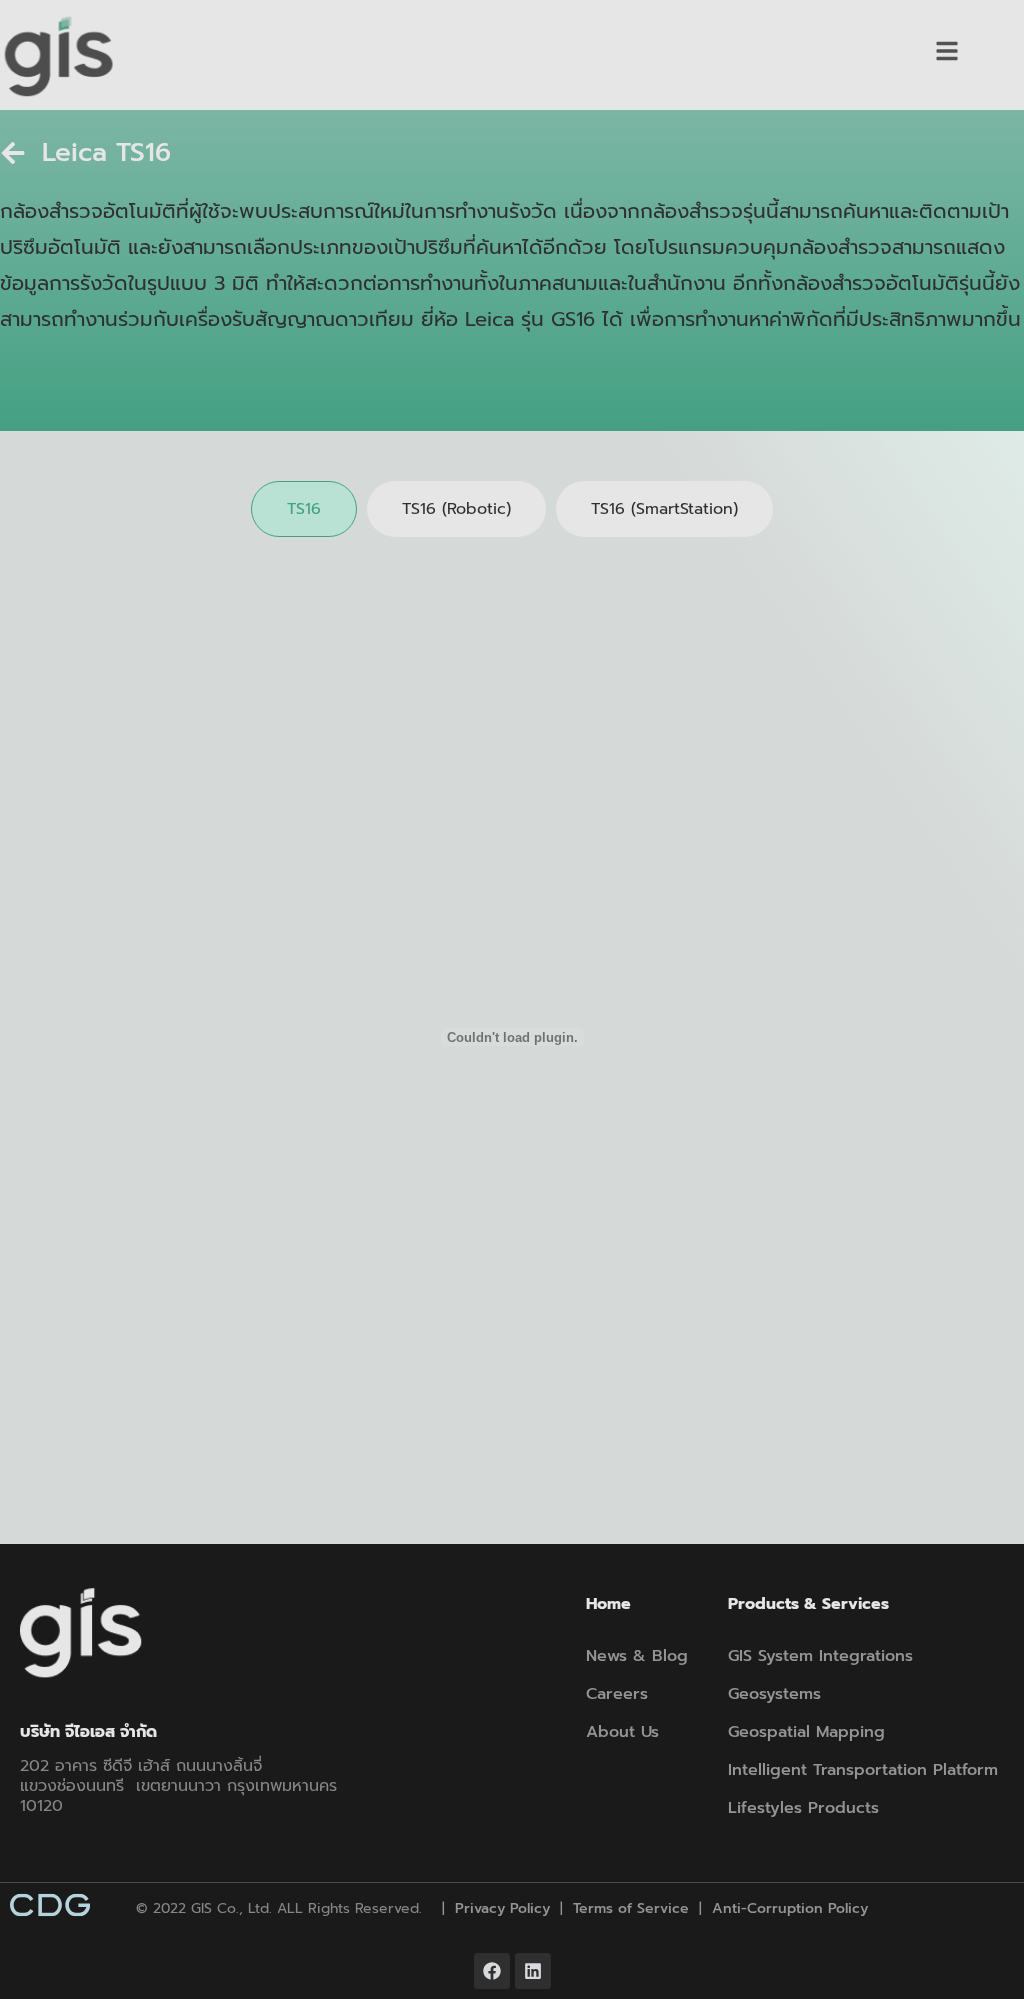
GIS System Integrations (820, 1656)
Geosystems (774, 1694)
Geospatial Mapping (806, 1732)
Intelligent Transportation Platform (863, 1770)
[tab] (304, 509)
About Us (622, 1732)
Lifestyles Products (803, 1808)
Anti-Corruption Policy (790, 1908)
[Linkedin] (533, 1971)
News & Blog (637, 1656)
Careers (617, 1694)
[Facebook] (492, 1971)
